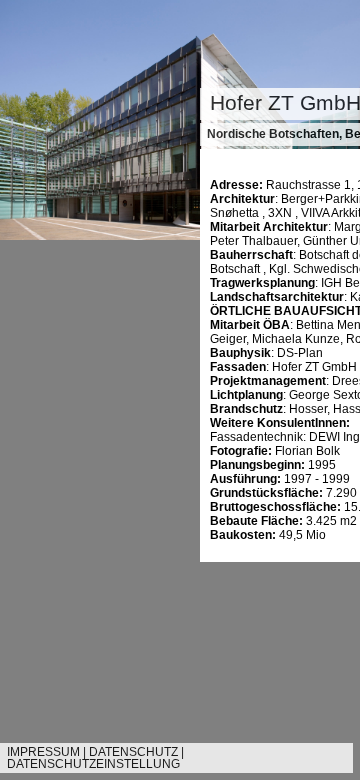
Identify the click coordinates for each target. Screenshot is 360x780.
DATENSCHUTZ (133, 752)
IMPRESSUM (43, 752)
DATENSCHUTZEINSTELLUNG (93, 764)
